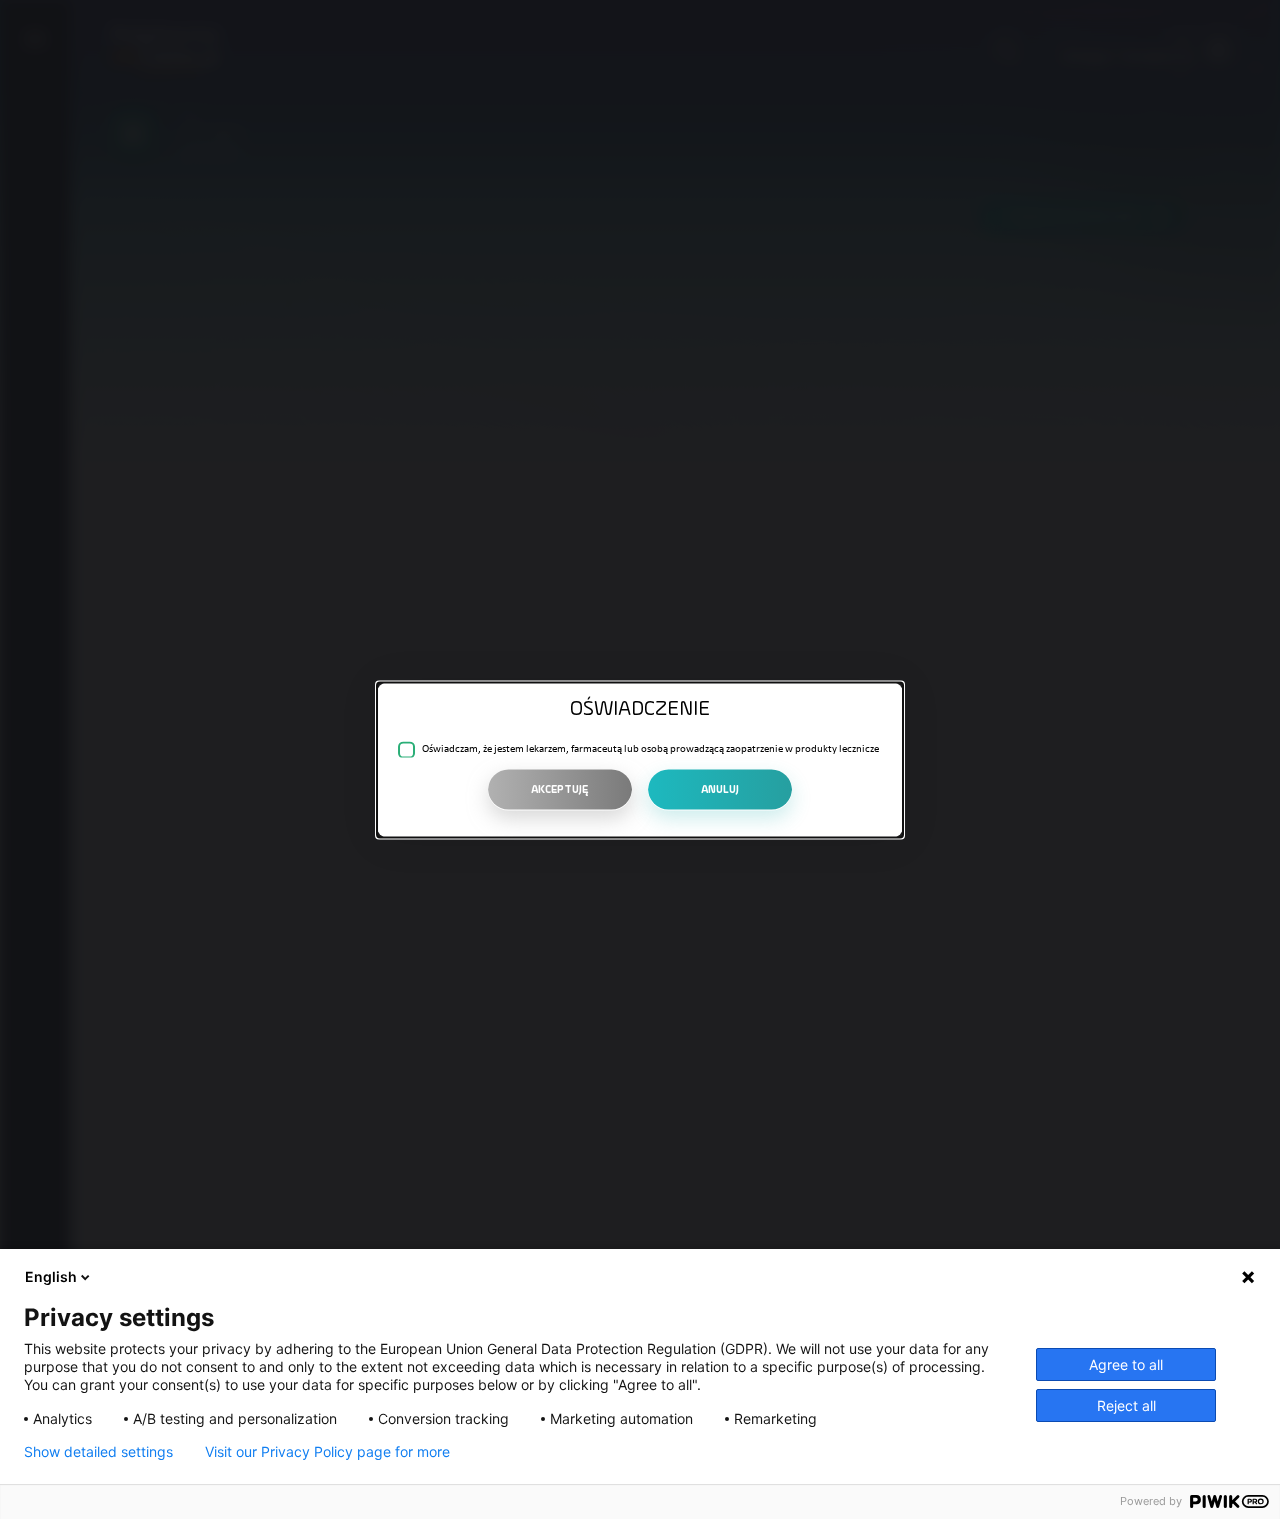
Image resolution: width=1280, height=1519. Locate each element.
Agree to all (1126, 1364)
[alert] (640, 759)
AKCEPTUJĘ (560, 789)
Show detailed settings (98, 1452)
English (51, 1276)
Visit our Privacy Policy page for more (327, 1452)
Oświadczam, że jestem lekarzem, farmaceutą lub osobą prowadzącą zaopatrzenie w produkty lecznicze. (651, 749)
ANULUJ (720, 789)
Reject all (1126, 1405)
